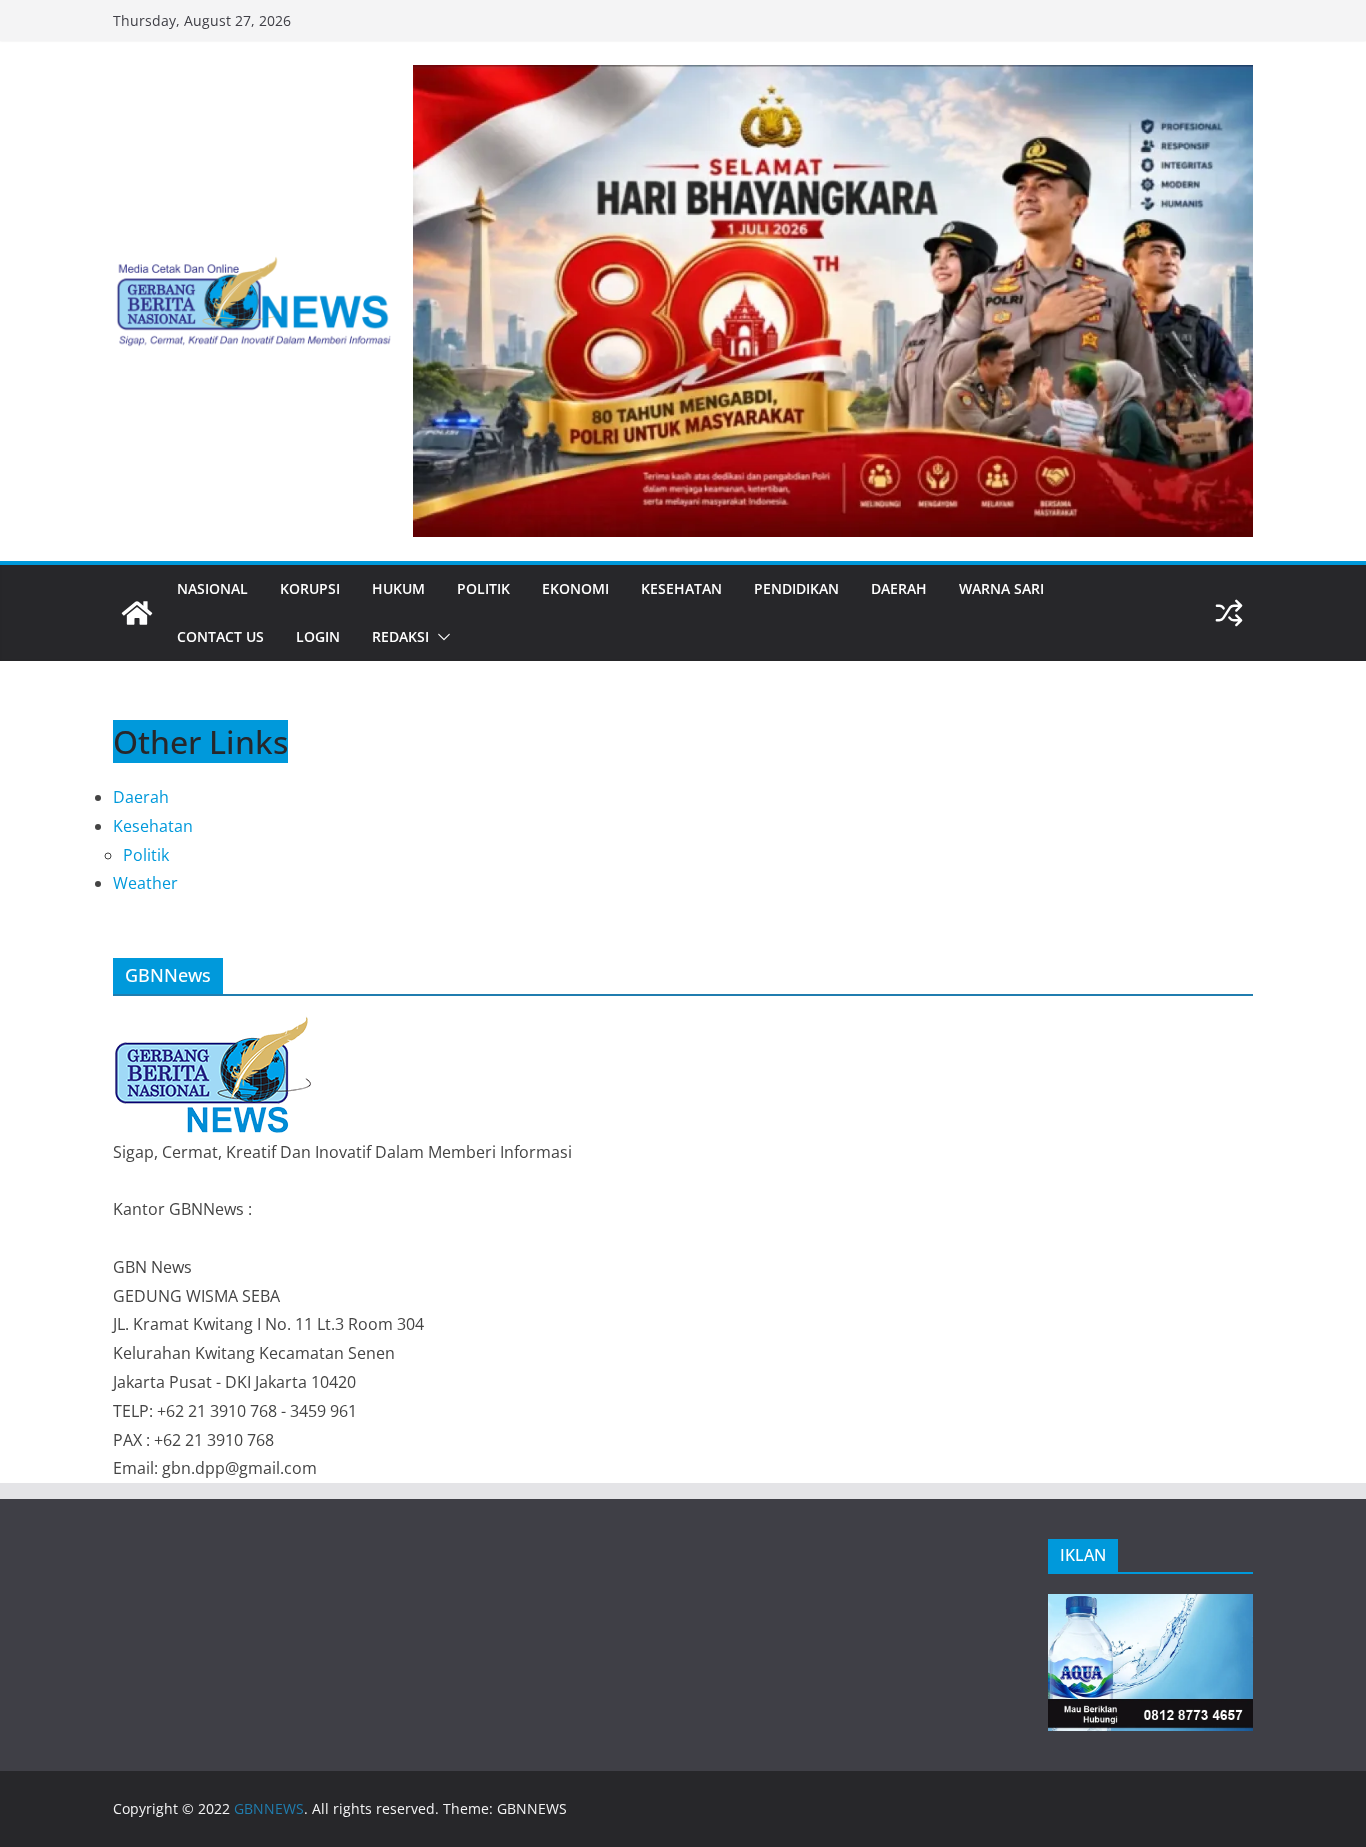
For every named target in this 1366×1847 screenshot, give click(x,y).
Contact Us (220, 636)
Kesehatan (681, 588)
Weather (145, 883)
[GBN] (213, 1026)
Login (318, 636)
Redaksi (400, 636)
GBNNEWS (269, 1808)
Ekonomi (575, 588)
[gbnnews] (137, 613)
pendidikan (796, 588)
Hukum (398, 588)
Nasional (212, 588)
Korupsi (310, 588)
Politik (483, 588)
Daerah (899, 588)
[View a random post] (1229, 613)
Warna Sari (1001, 588)
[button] (440, 637)
